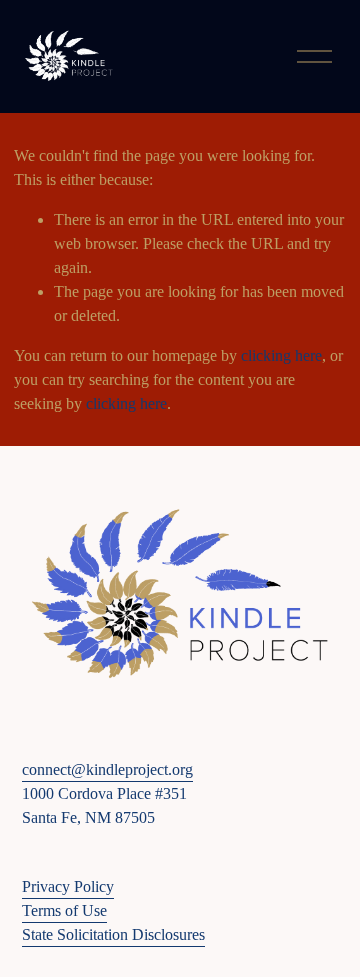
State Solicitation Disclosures (113, 934)
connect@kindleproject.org (107, 769)
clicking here (281, 355)
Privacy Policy (68, 886)
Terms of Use (64, 910)
